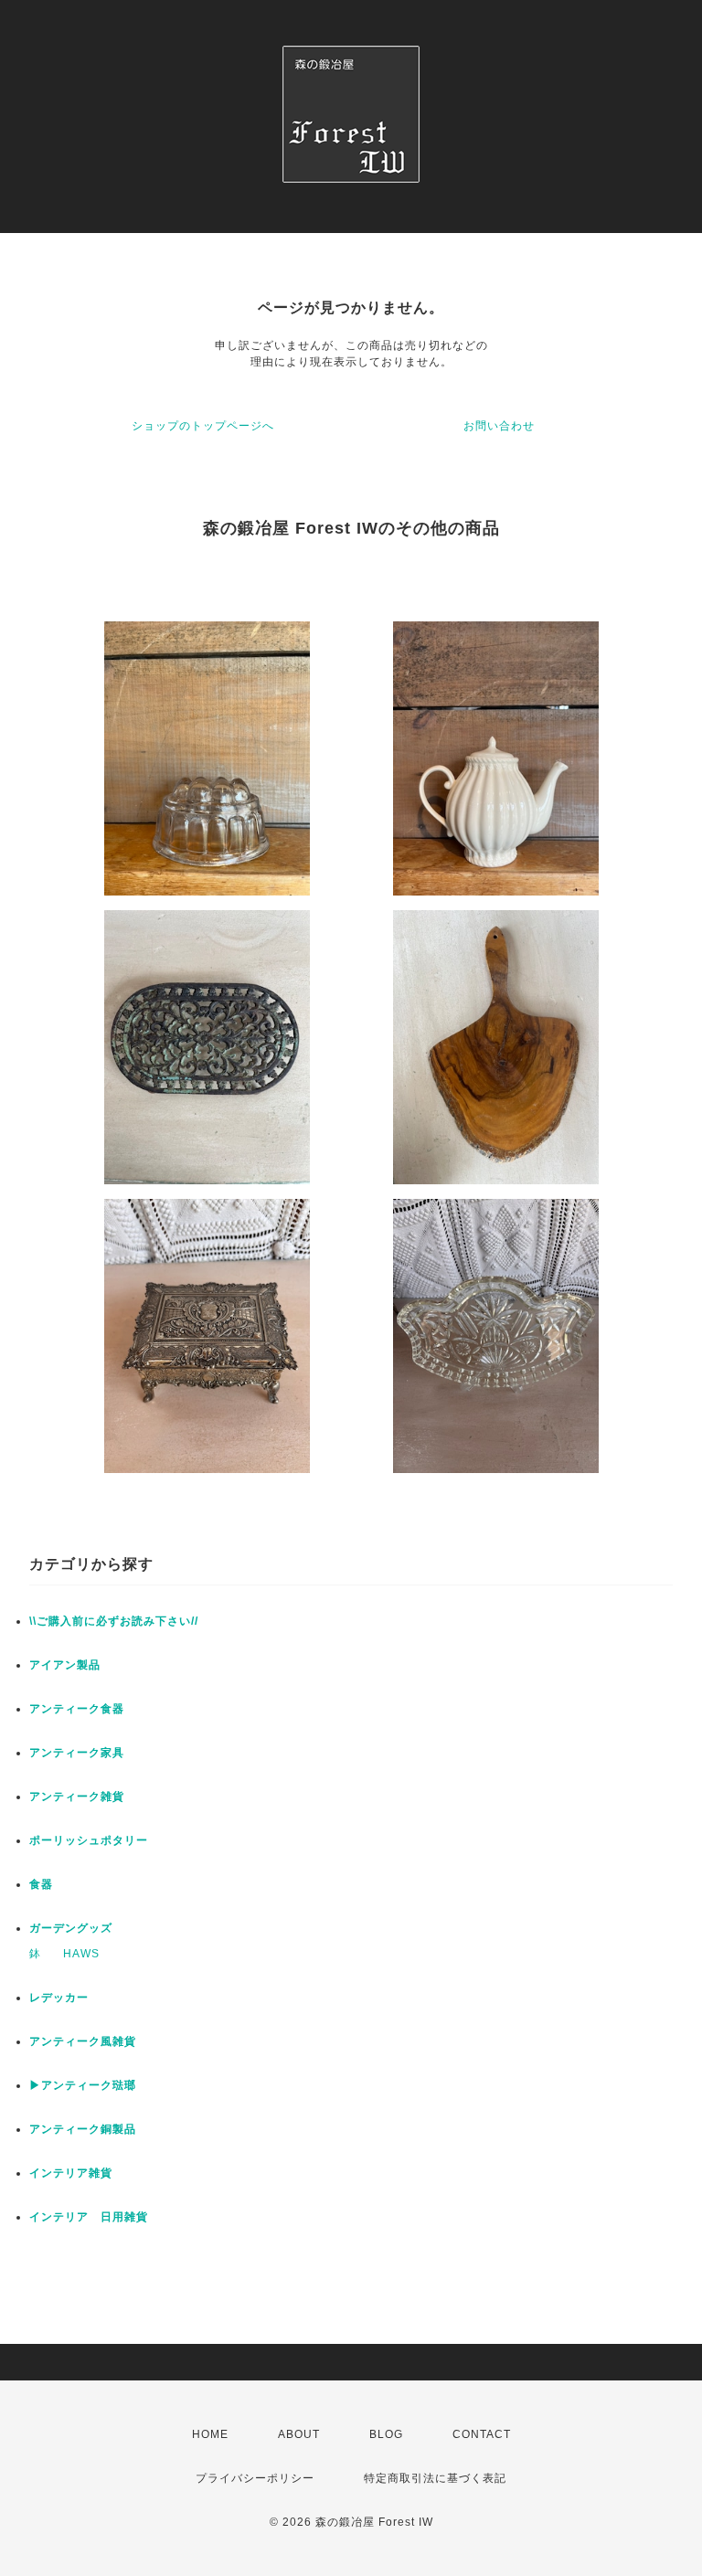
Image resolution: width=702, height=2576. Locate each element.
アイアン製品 (65, 1665)
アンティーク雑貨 (77, 1797)
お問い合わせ (499, 426)
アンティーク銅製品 (83, 2129)
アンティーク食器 (77, 1709)
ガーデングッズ (71, 1928)
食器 (41, 1884)
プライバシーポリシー (255, 2478)
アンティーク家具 (77, 1753)
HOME (210, 2434)
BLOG (386, 2434)
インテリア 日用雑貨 (89, 2217)
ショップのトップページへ (203, 426)
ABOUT (299, 2434)
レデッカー (59, 1998)
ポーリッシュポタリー (89, 1840)
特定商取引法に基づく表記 (435, 2478)
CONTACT (482, 2434)
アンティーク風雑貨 (83, 2041)
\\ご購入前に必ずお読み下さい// (114, 1621)
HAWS (81, 1954)
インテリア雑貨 (71, 2173)
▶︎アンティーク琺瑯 (83, 2085)
